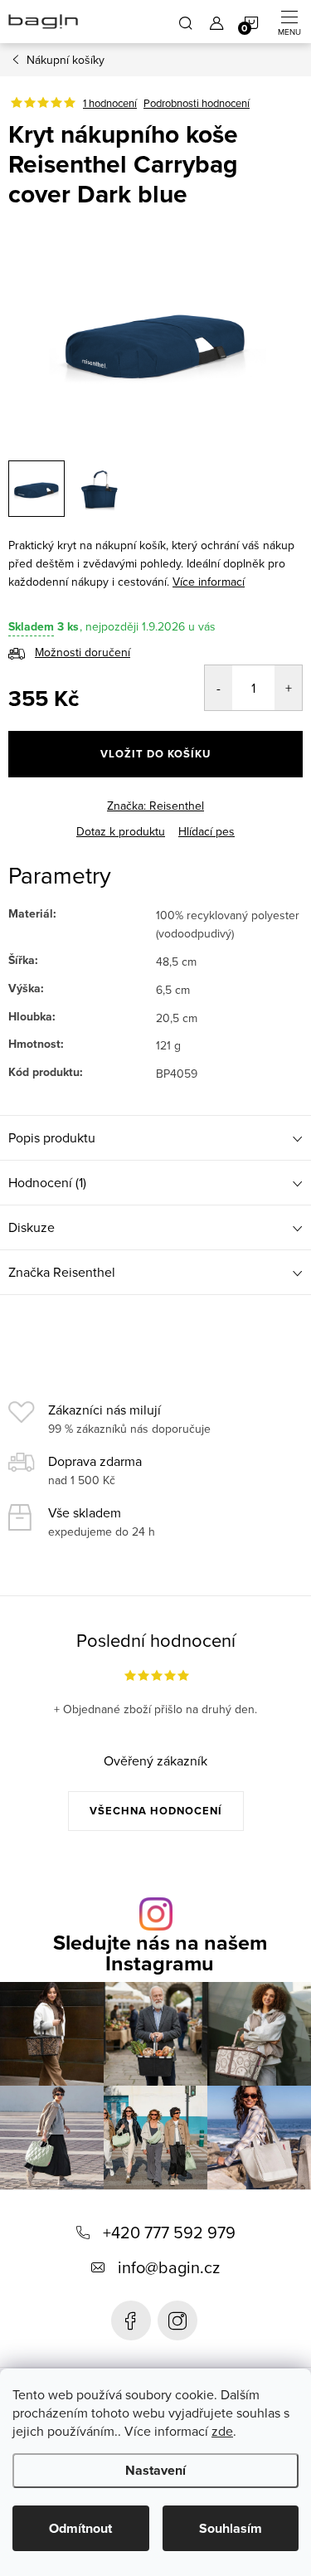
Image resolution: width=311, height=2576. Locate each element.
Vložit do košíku (155, 754)
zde (222, 2431)
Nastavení (155, 2470)
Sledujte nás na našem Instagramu (160, 1953)
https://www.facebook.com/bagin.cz (131, 2320)
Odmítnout (80, 2528)
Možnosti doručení (83, 652)
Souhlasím (231, 2528)
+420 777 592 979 (169, 2232)
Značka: (155, 806)
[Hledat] (186, 22)
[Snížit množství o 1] (219, 688)
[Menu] (289, 22)
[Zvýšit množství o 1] (288, 688)
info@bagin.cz (169, 2267)
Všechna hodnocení (156, 1811)
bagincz (177, 2320)
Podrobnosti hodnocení (197, 103)
